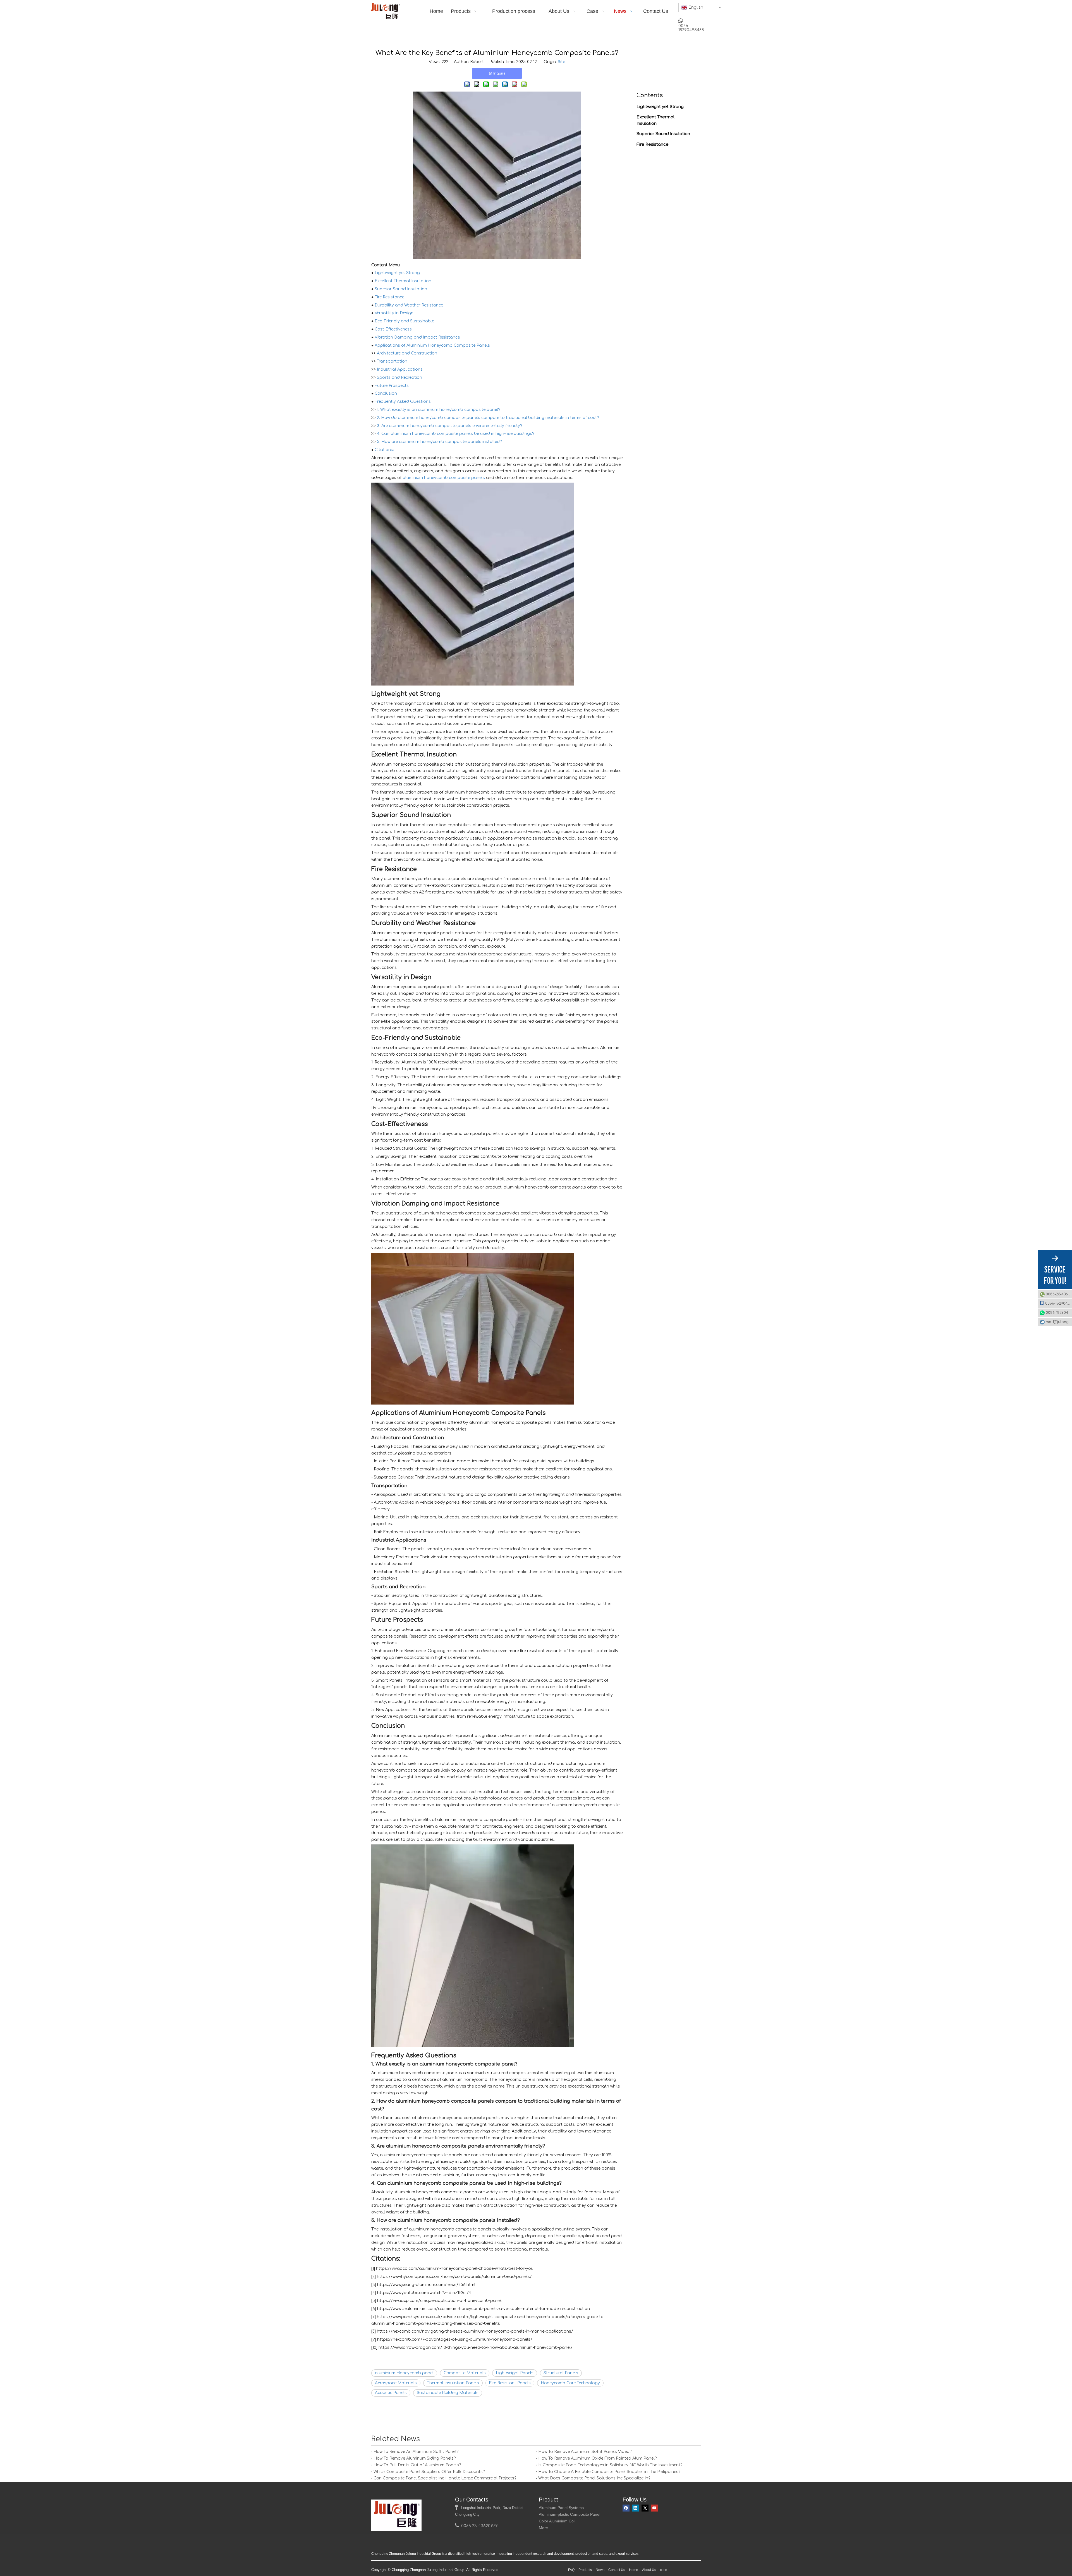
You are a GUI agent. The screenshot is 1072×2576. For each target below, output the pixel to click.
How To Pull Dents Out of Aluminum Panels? (417, 2465)
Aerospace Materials (396, 2383)
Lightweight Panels (515, 2373)
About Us (649, 2570)
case (664, 2570)
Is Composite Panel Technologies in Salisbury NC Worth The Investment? (610, 2465)
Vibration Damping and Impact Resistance (417, 337)
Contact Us (617, 2570)
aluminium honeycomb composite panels (444, 478)
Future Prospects (392, 386)
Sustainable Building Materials (448, 2393)
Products (585, 2570)
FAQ (571, 2570)
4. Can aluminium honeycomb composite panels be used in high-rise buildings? (455, 434)
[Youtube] (655, 2508)
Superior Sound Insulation (401, 289)
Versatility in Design (394, 313)
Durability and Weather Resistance (409, 305)
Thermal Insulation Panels (453, 2383)
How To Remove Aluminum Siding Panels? (415, 2458)
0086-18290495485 (1059, 1303)
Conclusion (386, 393)
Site (561, 62)
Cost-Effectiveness (393, 329)
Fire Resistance (389, 297)
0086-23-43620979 (1059, 1294)
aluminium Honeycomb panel (404, 2373)
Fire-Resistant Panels (510, 2383)
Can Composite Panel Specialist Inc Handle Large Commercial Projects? (445, 2478)
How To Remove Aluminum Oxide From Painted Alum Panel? (597, 2458)
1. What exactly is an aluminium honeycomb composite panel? (438, 410)
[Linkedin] (636, 2508)
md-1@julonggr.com (1059, 1322)
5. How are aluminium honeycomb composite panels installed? (439, 442)
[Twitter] (645, 2508)
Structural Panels (561, 2373)
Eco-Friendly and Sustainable (404, 321)
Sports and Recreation (399, 378)
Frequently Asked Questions (403, 402)
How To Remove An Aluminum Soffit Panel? (416, 2452)
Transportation (392, 361)
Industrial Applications (400, 369)
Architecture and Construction (407, 353)
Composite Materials (465, 2373)
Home (634, 2570)
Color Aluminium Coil (557, 2521)
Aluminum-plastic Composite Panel (569, 2514)
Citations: (384, 450)
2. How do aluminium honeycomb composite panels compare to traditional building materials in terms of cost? (488, 418)
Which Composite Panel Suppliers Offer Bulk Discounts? (429, 2472)
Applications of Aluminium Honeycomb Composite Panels (432, 345)
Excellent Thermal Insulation (403, 281)
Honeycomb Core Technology (570, 2383)
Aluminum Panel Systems (561, 2508)
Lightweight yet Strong (397, 273)
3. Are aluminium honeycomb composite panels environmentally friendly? (449, 426)
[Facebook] (626, 2508)
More (543, 2528)
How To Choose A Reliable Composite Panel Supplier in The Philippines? (609, 2472)
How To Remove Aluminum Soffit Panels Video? (585, 2452)
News (600, 2570)
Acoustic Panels (391, 2393)
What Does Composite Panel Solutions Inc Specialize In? (594, 2478)
